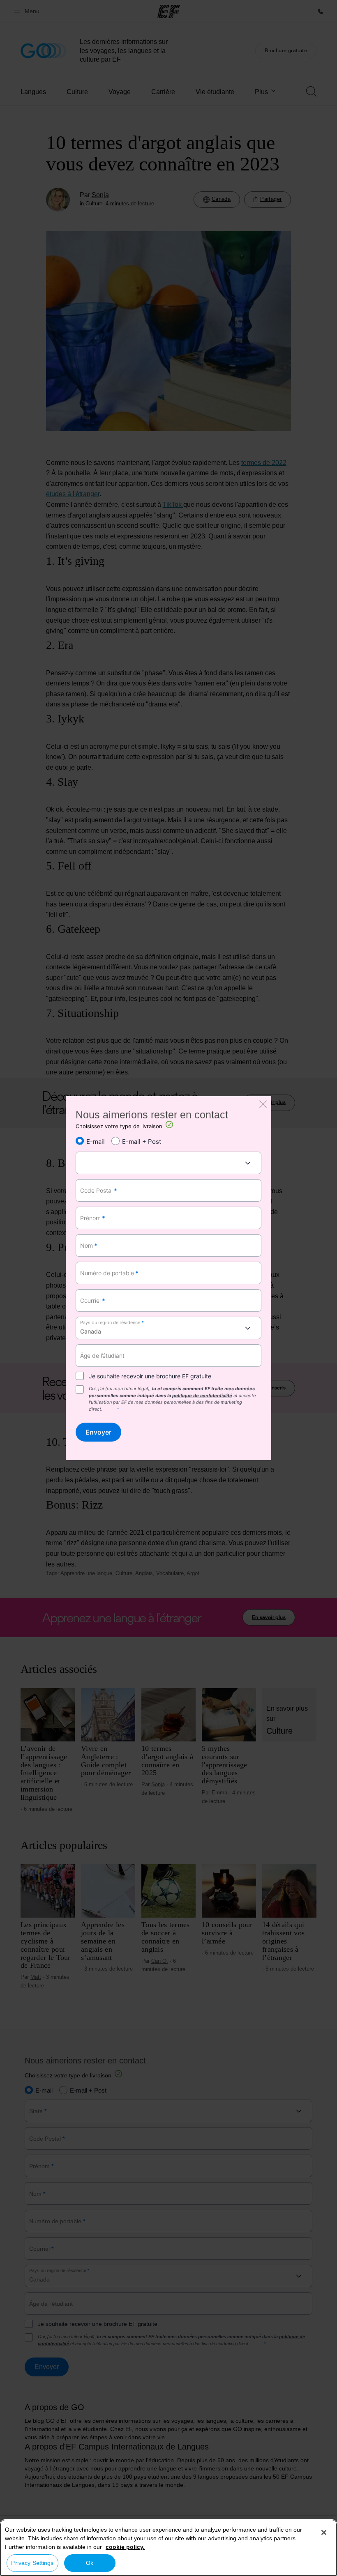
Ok (90, 2563)
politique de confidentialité (202, 1396)
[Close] (324, 2532)
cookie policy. (125, 2547)
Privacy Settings (32, 2563)
